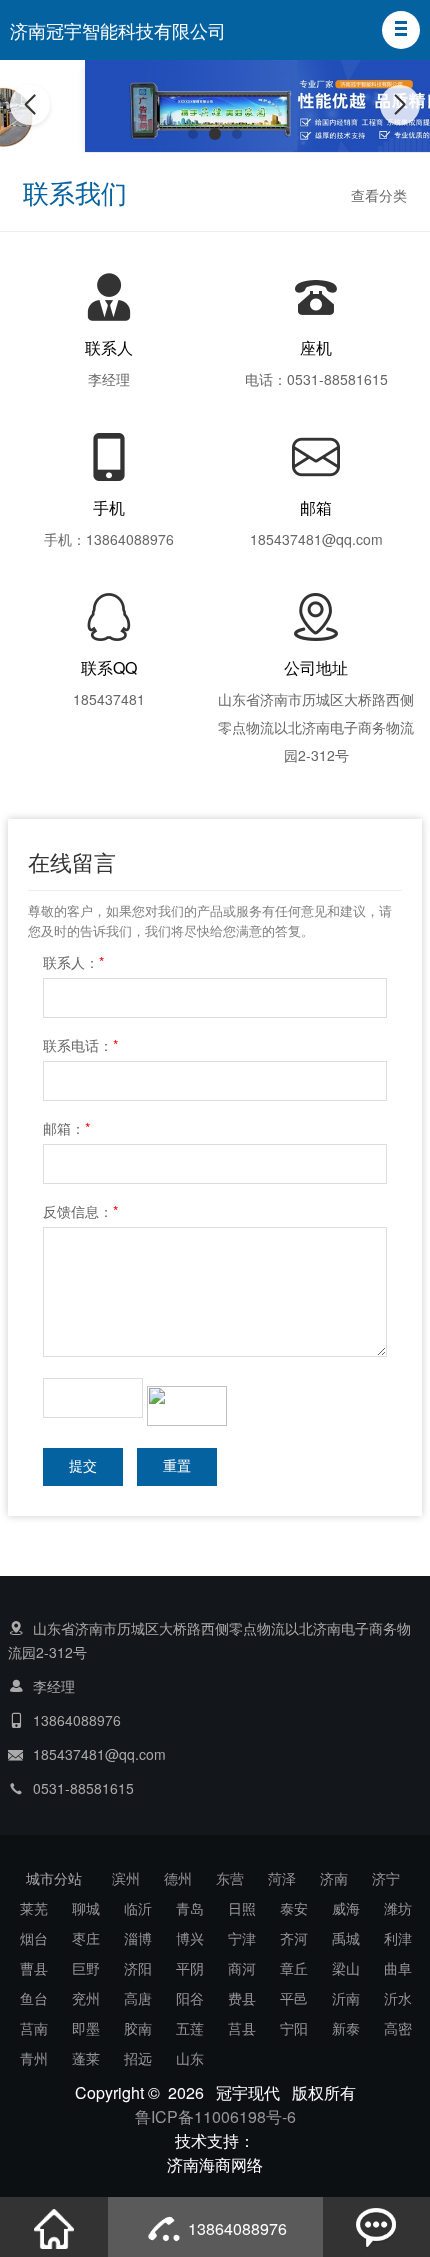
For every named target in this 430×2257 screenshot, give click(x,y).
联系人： (73, 962)
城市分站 (54, 1878)
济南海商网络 (215, 2164)
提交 (83, 1466)
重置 (177, 1466)
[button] (401, 30)
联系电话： (80, 1045)
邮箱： (66, 1128)
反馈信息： (80, 1211)
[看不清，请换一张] (187, 1403)
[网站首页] (54, 2227)
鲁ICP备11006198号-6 (215, 2116)
